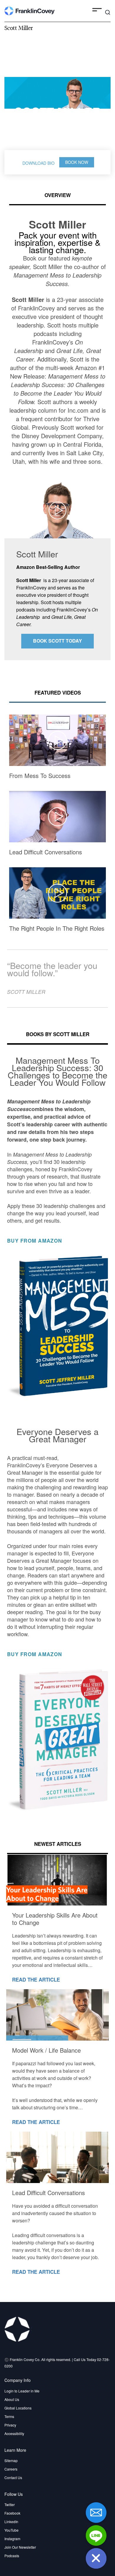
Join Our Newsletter (20, 2547)
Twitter (10, 2504)
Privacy (10, 2425)
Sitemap (11, 2460)
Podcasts (12, 2556)
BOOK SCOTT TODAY (57, 641)
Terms (9, 2416)
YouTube (11, 2530)
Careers (11, 2469)
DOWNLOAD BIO (38, 163)
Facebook (12, 2513)
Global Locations (18, 2408)
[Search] (108, 12)
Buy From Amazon (35, 1241)
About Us (12, 2399)
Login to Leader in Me (22, 2391)
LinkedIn (11, 2522)
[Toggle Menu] (97, 11)
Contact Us (13, 2477)
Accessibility (14, 2433)
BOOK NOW (77, 162)
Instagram (12, 2539)
